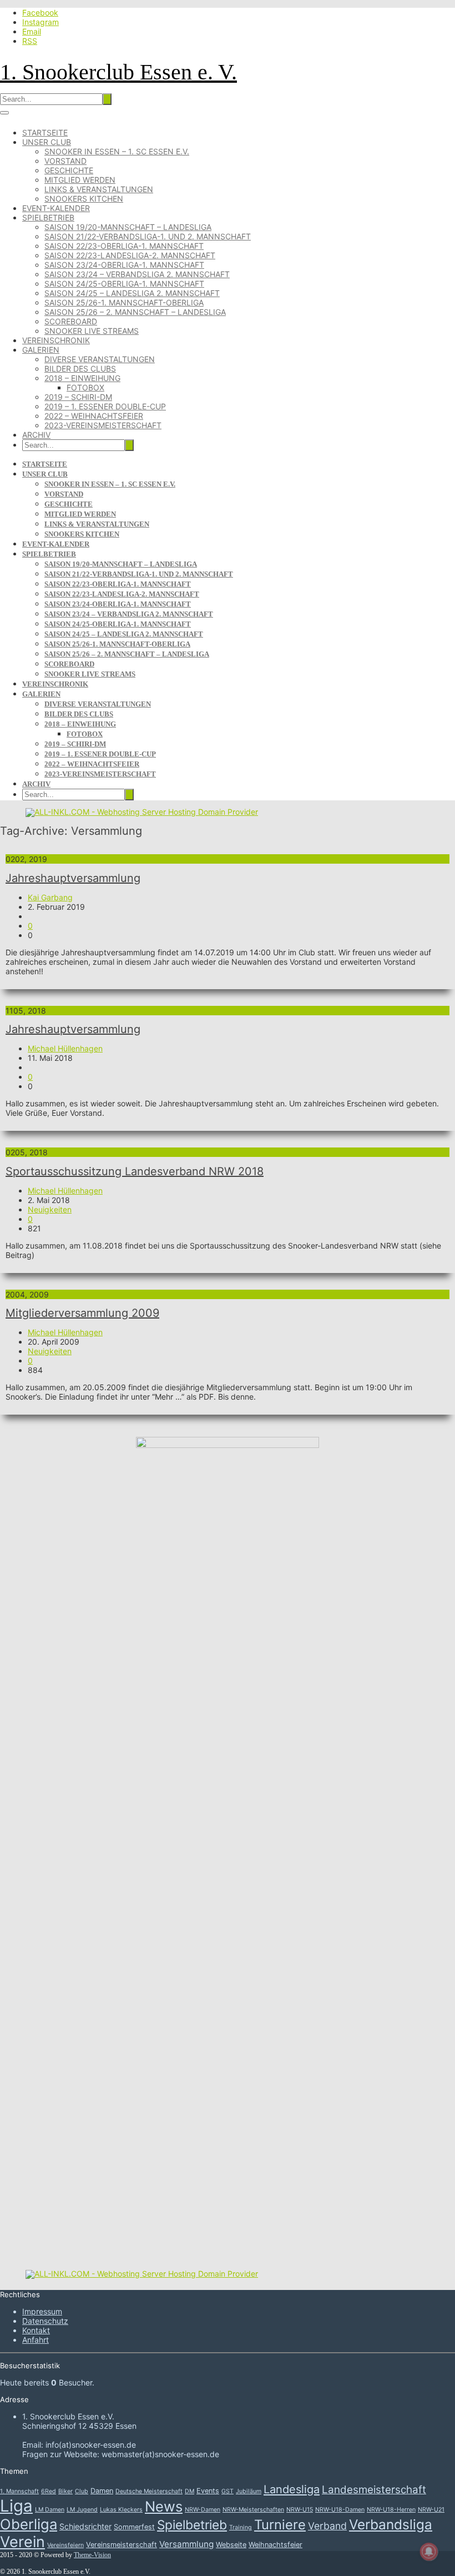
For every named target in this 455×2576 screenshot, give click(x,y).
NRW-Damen (203, 2510)
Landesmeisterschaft (374, 2490)
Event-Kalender (56, 208)
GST (228, 2491)
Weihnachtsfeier (275, 2545)
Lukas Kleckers (121, 2510)
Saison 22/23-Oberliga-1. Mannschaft (124, 246)
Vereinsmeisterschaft (122, 2545)
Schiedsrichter (85, 2526)
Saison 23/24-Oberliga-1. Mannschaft (124, 265)
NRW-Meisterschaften (253, 2510)
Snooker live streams (92, 331)
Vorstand (65, 161)
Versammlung (186, 2544)
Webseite (231, 2545)
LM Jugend (82, 2510)
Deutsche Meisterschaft (149, 2491)
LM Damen (50, 2510)
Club (82, 2491)
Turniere (280, 2525)
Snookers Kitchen (84, 199)
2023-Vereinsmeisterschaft (103, 425)
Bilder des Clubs (80, 369)
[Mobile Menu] (4, 113)
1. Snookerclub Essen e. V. (118, 72)
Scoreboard (71, 321)
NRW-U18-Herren (391, 2510)
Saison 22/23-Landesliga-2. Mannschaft (130, 255)
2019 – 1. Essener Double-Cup (105, 406)
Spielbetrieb (48, 217)
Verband (327, 2526)
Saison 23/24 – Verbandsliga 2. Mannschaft (137, 274)
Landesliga (292, 2489)
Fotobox (85, 387)
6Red (49, 2491)
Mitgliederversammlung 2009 (82, 1313)
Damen (102, 2491)
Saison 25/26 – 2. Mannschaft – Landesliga (135, 312)
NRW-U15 (300, 2510)
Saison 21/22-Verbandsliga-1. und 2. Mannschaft (148, 236)
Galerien (41, 350)
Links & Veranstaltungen (99, 189)
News (164, 2506)
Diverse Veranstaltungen (100, 359)
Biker (65, 2491)
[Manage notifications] (429, 2552)
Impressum (42, 2311)
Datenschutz (45, 2321)
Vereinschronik (56, 340)
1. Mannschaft (19, 2491)
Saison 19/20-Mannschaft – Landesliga (128, 227)
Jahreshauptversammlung (73, 878)
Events (208, 2491)
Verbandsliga (391, 2524)
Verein (22, 2542)
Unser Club (47, 142)
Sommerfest (134, 2527)
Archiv (36, 435)
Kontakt (36, 2330)
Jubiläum (249, 2491)
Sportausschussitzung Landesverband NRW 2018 (135, 1171)
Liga (16, 2506)
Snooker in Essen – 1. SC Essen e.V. (117, 151)
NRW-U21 (431, 2510)
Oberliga (29, 2524)
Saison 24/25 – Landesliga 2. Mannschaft (132, 293)
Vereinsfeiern (65, 2545)
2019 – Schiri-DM (78, 397)
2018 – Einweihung (82, 378)
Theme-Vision (92, 2555)
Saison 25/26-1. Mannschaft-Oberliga (124, 302)
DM (189, 2491)
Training (241, 2527)
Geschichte (69, 170)
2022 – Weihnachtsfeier (94, 416)
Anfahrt (36, 2340)
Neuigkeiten (50, 1209)
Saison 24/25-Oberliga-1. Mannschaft (124, 284)
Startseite (45, 132)
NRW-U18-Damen (340, 2510)
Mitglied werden (80, 180)
